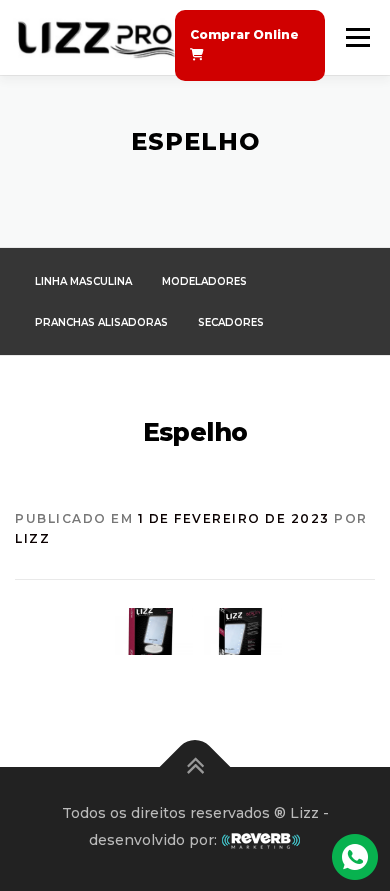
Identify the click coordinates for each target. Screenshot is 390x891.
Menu (357, 37)
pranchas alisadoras (101, 322)
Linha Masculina (83, 281)
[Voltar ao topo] (195, 766)
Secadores (231, 322)
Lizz (32, 538)
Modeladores (204, 281)
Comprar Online (244, 34)
